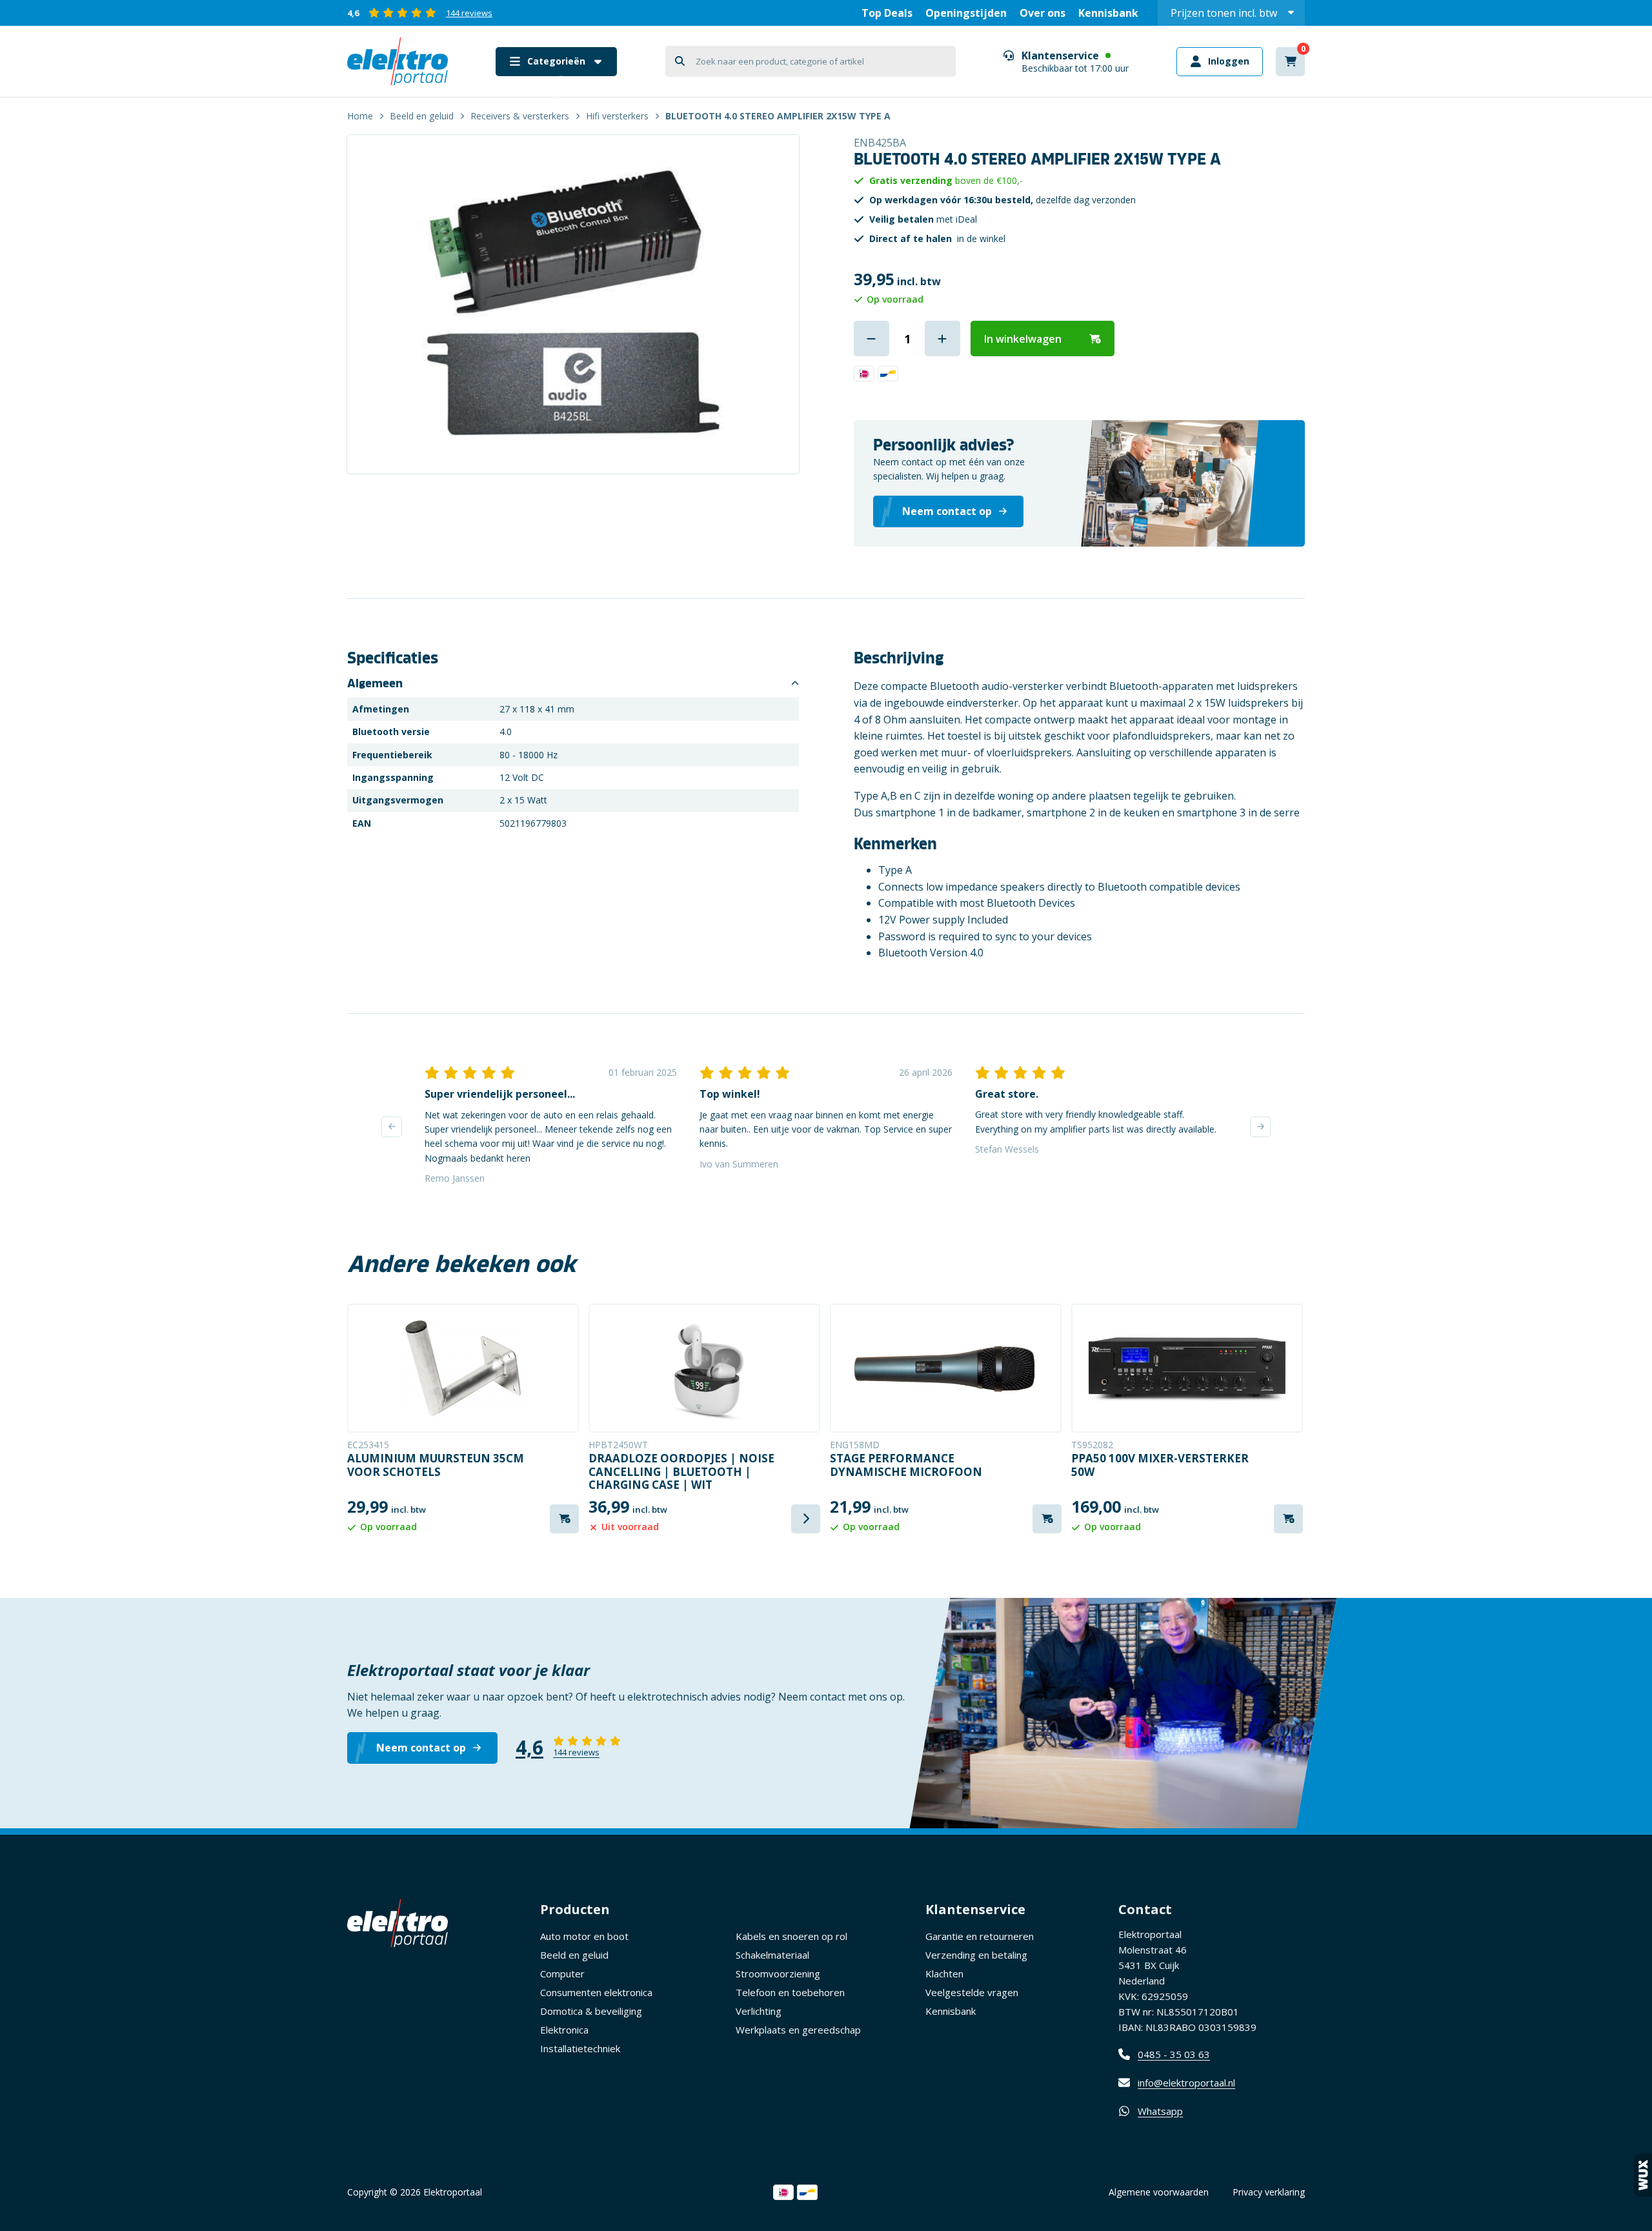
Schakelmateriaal (772, 1955)
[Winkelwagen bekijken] (1290, 62)
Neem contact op (421, 1748)
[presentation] (392, 1127)
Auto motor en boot (584, 1936)
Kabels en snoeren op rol (791, 1936)
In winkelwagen (1023, 339)
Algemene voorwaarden (1159, 2192)
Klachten (944, 1974)
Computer (562, 1974)
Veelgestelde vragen (972, 1992)
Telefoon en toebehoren (790, 1992)
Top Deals (887, 13)
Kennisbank (1108, 13)
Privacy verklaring (1269, 2192)
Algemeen (375, 683)
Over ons (1043, 13)
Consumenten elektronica (596, 1992)
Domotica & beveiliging (591, 2011)
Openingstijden (966, 13)
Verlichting (759, 2011)
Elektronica (564, 2030)
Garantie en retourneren (980, 1936)
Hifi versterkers (617, 116)
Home (360, 116)
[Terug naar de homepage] (398, 61)
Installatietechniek (580, 2048)
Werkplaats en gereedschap (798, 2030)
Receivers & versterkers (520, 116)
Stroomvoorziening (778, 1974)
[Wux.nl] (1643, 2175)
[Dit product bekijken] (463, 1368)
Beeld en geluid (422, 116)
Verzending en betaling (976, 1955)
